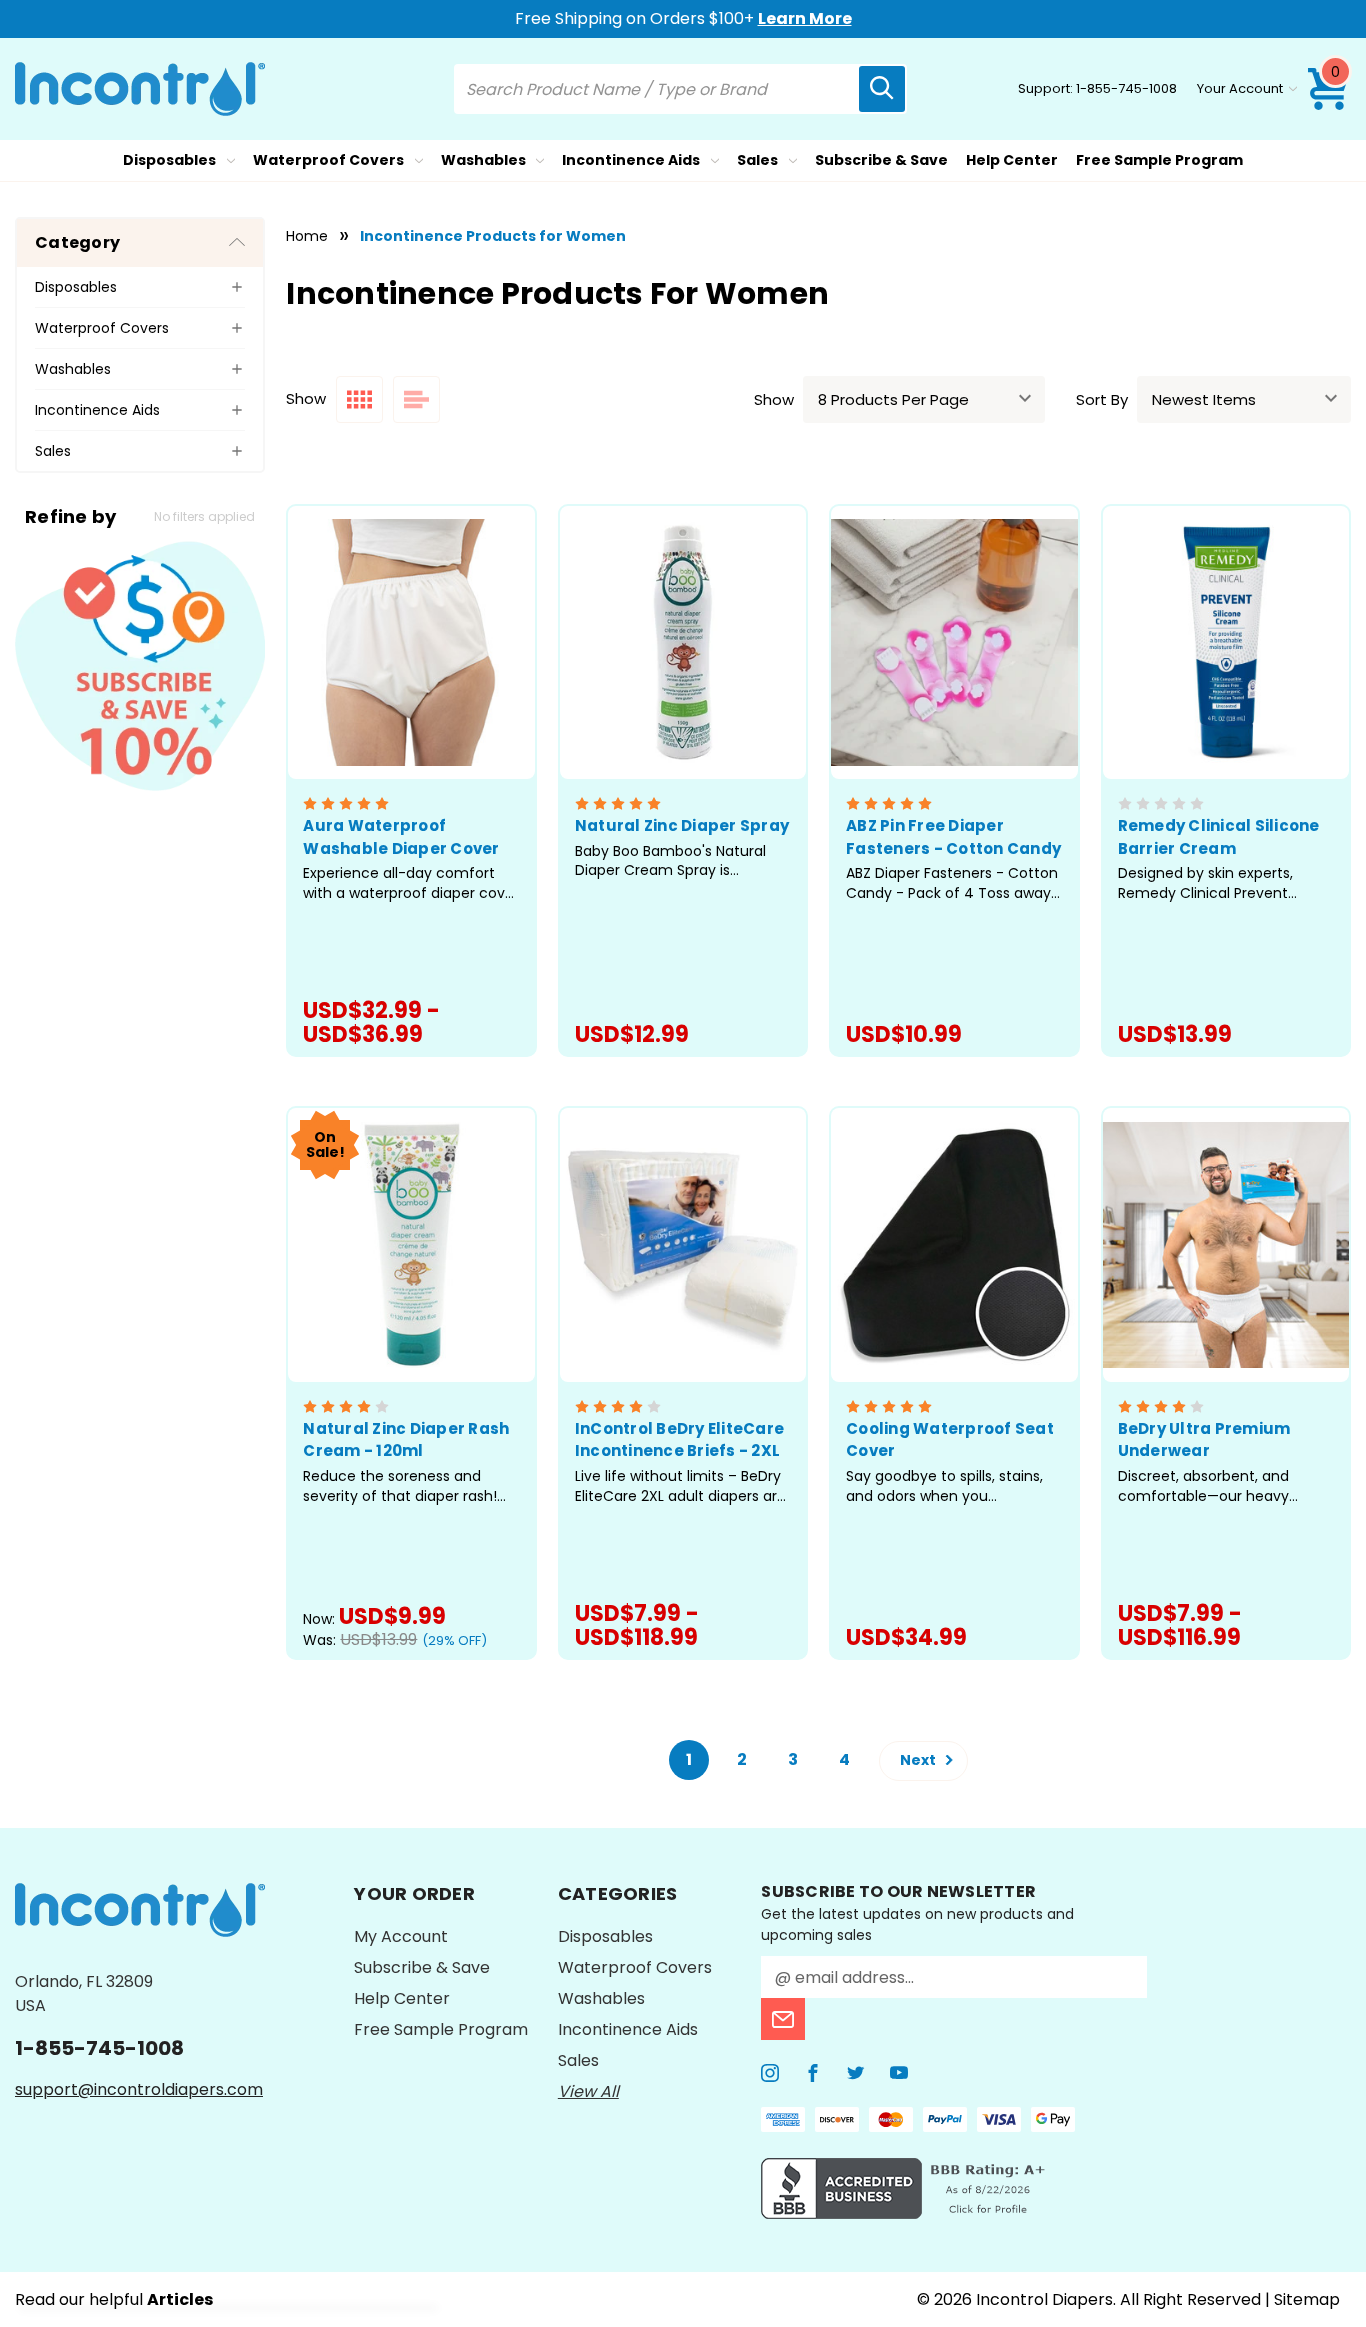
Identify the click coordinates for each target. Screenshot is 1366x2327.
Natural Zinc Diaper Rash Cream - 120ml (406, 1440)
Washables (483, 160)
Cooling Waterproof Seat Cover (950, 1440)
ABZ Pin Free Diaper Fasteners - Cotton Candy (953, 837)
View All (588, 2091)
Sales (757, 160)
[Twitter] (856, 2073)
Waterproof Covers (328, 160)
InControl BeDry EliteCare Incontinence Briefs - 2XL (679, 1440)
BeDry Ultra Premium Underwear (1204, 1440)
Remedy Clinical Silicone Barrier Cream (1219, 837)
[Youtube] (899, 2073)
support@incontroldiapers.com (139, 2089)
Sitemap (1307, 2299)
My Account (401, 1936)
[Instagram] (770, 2073)
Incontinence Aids (631, 160)
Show (774, 399)
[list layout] (416, 399)
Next (919, 1760)
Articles (180, 2299)
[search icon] (882, 89)
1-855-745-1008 (1126, 88)
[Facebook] (813, 2073)
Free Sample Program (1159, 160)
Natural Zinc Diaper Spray (682, 825)
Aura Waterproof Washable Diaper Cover (401, 837)
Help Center (1012, 160)
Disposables (169, 160)
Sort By (1102, 399)
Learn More (805, 18)
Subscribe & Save (881, 160)
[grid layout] (359, 399)
